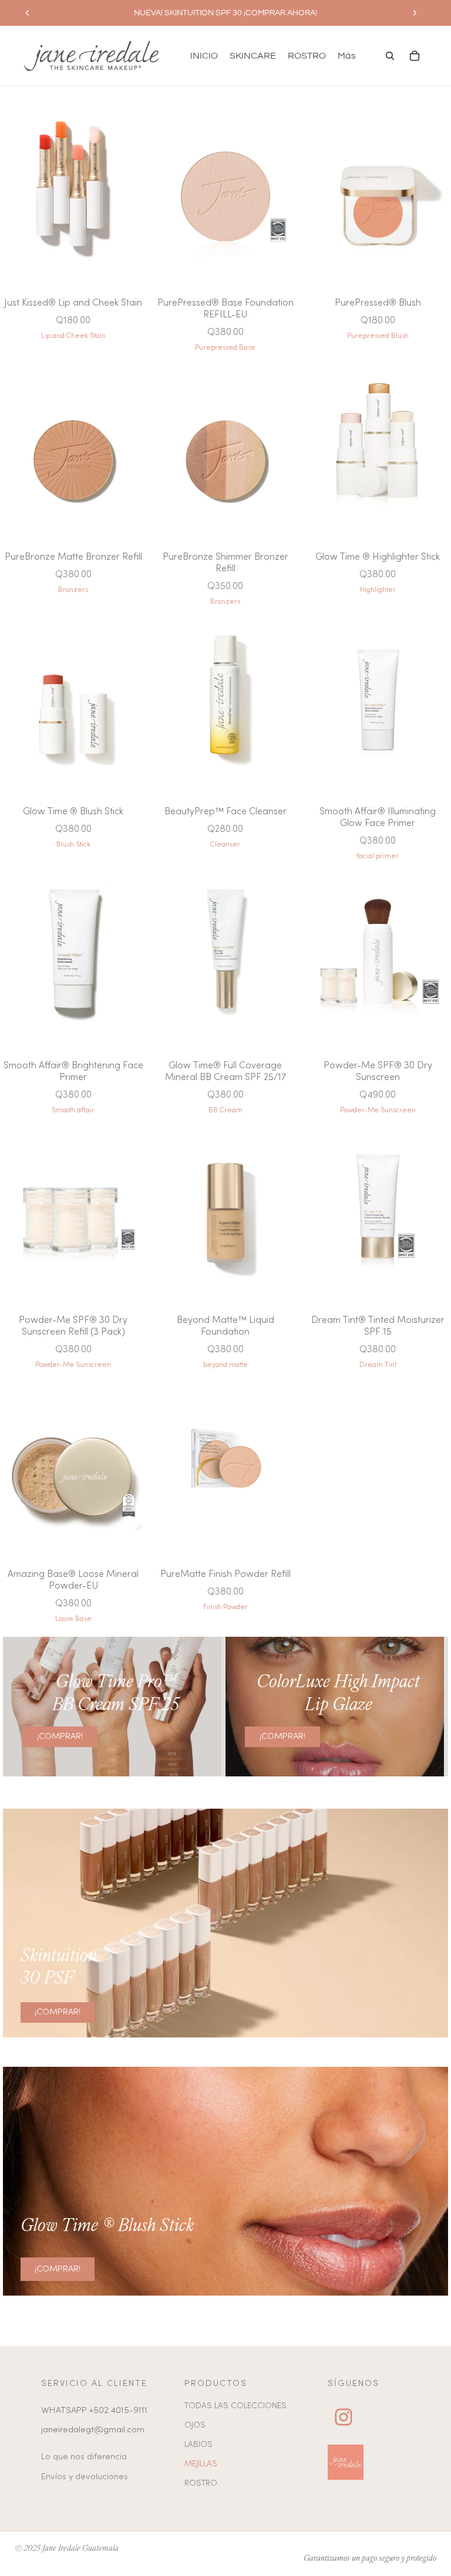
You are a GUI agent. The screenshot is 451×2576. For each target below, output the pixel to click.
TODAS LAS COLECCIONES (235, 2406)
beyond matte (225, 1365)
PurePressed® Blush (378, 303)
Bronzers (73, 590)
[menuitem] (347, 56)
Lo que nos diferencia (84, 2457)
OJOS (195, 2426)
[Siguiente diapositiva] (415, 13)
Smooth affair (73, 1111)
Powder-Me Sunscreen (378, 1111)
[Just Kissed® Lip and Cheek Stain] (73, 194)
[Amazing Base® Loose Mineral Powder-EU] (73, 1466)
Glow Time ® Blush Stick (73, 812)
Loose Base (73, 1619)
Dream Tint (378, 1365)
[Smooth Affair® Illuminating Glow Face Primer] (378, 703)
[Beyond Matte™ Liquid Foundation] (225, 1212)
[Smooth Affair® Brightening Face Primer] (73, 958)
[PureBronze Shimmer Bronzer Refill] (225, 449)
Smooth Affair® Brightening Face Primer (73, 1072)
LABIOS (198, 2445)
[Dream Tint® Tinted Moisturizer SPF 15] (378, 1212)
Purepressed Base (225, 348)
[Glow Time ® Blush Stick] (73, 703)
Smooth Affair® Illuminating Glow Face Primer (378, 818)
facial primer (378, 857)
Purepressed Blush (378, 336)
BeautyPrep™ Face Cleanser (225, 812)
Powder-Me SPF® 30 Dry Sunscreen (378, 1072)
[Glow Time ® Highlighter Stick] (378, 449)
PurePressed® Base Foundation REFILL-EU (225, 309)
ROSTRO (201, 2484)
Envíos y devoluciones (85, 2477)
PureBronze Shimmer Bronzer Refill (225, 563)
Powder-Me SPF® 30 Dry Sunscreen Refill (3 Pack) (73, 1326)
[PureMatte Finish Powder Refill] (225, 1466)
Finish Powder (225, 1607)
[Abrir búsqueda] (390, 56)
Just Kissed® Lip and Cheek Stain (73, 303)
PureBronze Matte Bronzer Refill (73, 557)
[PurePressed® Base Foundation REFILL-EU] (225, 194)
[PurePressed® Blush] (378, 194)
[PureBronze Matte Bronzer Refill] (73, 449)
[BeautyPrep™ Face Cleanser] (225, 703)
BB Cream (225, 1111)
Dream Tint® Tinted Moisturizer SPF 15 (378, 1326)
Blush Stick (73, 845)
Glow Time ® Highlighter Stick (378, 557)
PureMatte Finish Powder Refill (225, 1575)
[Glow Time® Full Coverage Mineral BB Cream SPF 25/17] (225, 958)
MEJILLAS (201, 2464)
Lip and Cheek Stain (73, 336)
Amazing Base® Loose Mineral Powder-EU (73, 1580)
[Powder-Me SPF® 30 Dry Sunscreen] (378, 958)
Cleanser (225, 845)
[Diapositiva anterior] (28, 13)
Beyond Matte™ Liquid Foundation (225, 1326)
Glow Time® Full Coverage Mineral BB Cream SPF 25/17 (225, 1072)
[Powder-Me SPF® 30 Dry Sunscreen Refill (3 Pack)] (73, 1212)
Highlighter (378, 590)
